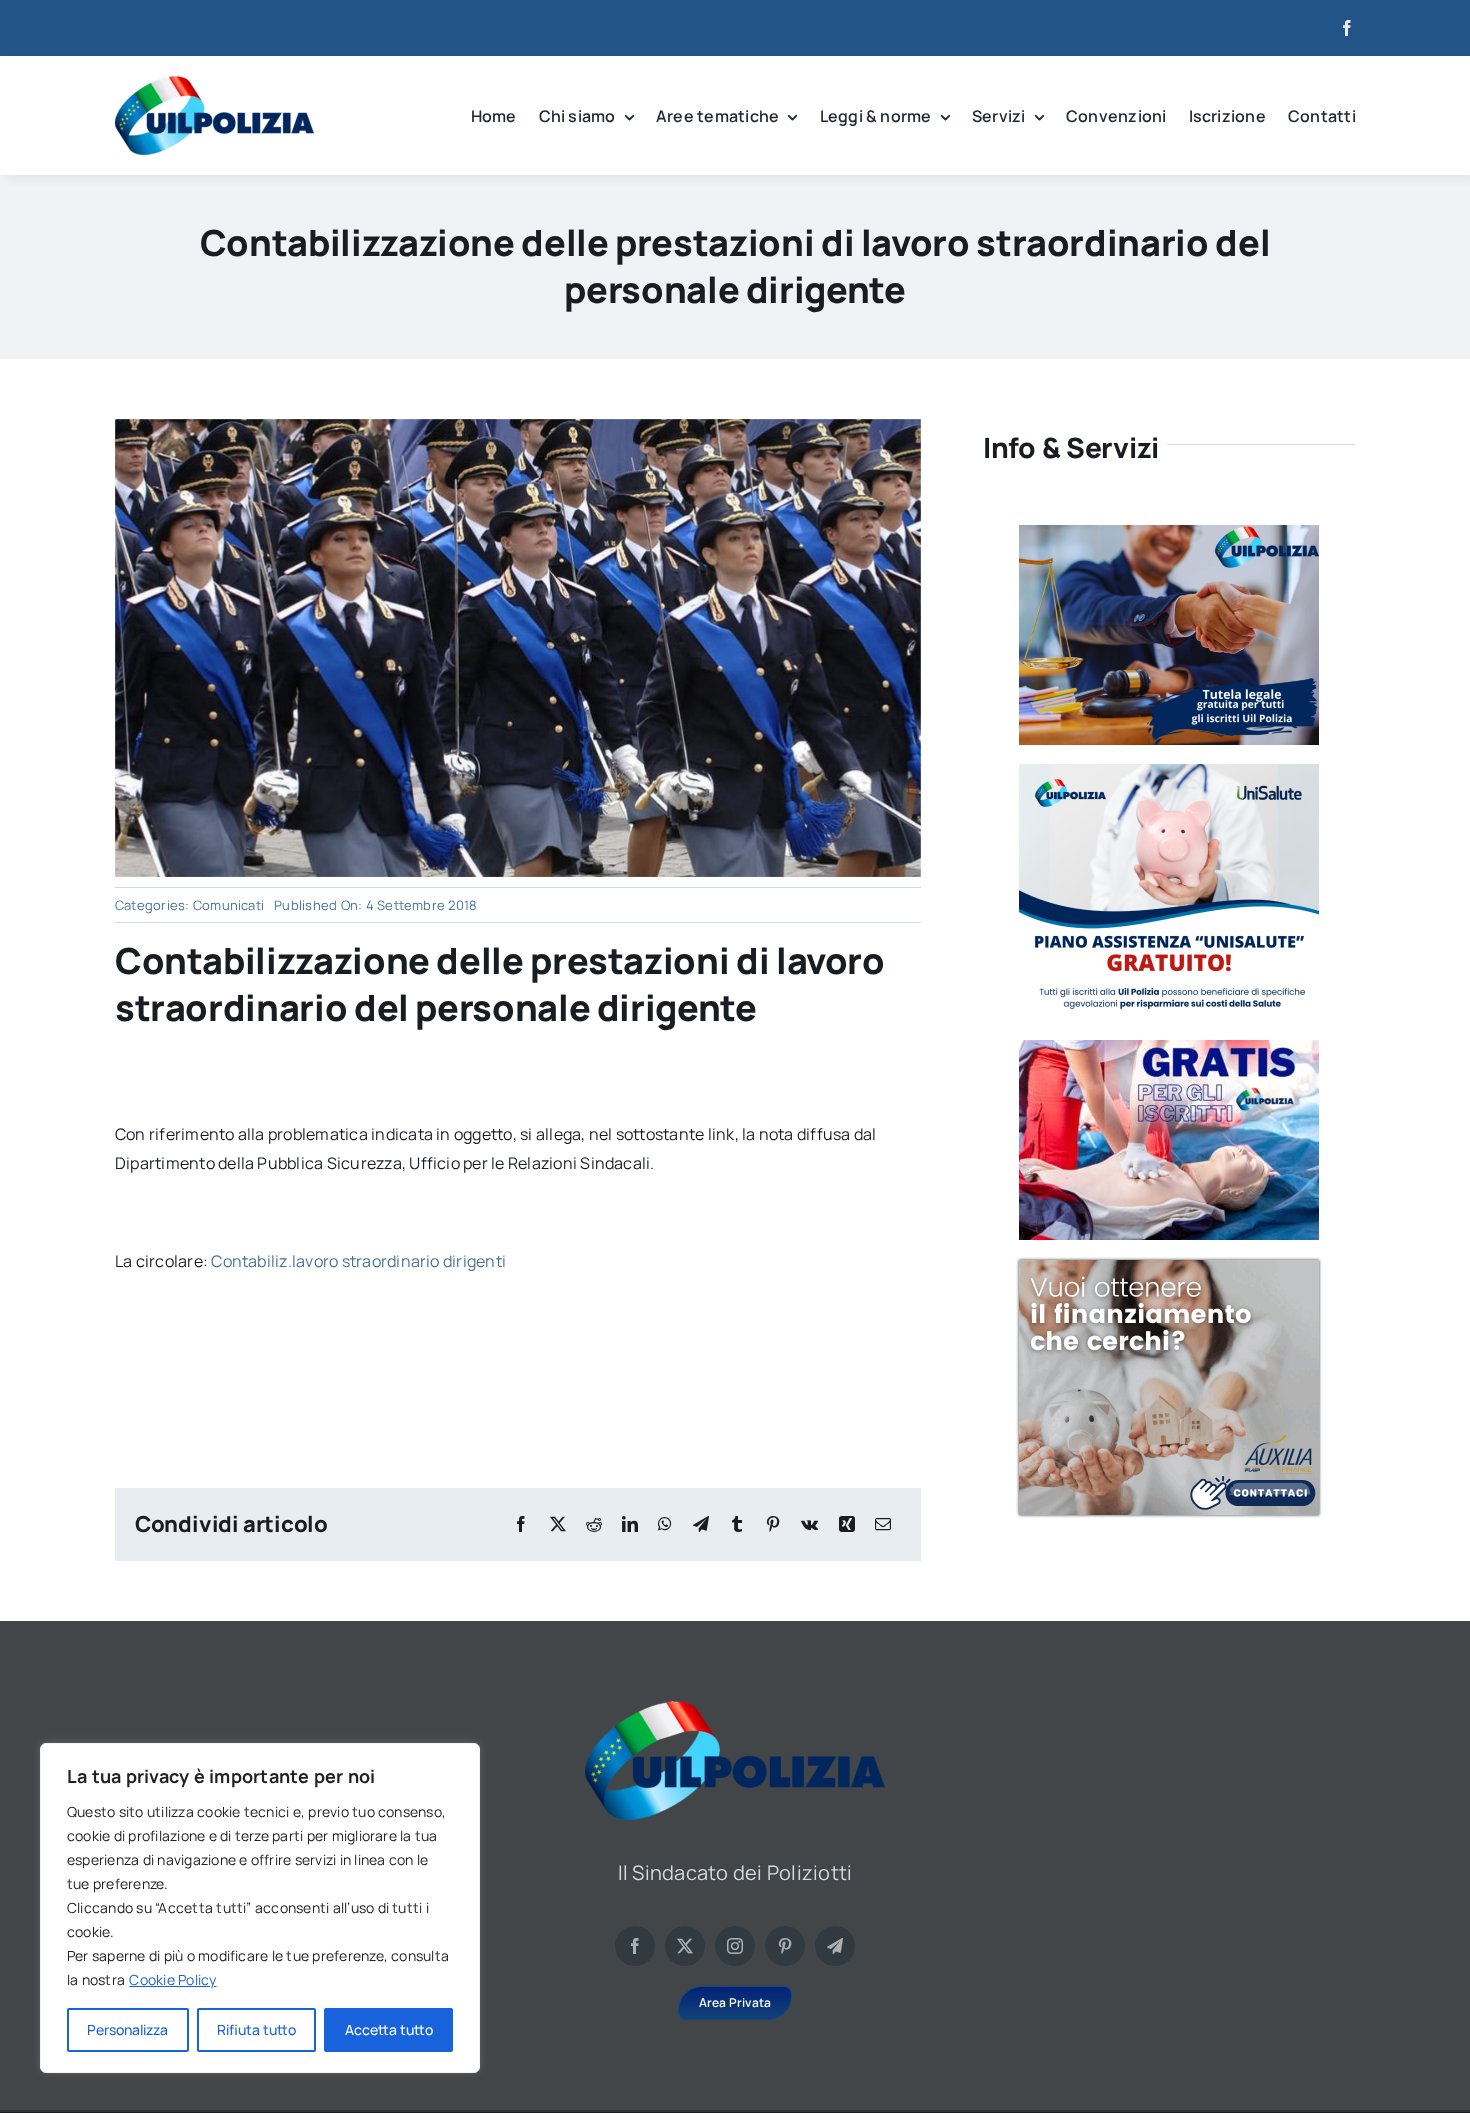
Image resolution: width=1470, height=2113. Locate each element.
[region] (260, 1908)
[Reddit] (594, 1524)
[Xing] (847, 1524)
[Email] (883, 1524)
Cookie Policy (172, 1979)
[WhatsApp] (665, 1524)
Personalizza (127, 2029)
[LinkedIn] (630, 1524)
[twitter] (685, 1946)
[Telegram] (701, 1524)
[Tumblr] (737, 1524)
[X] (558, 1524)
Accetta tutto (389, 2029)
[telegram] (835, 1946)
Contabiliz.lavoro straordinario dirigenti (358, 1261)
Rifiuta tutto (256, 2029)
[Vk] (809, 1524)
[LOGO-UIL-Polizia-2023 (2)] (214, 84)
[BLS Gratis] (1169, 1048)
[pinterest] (785, 1946)
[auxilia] (1169, 1268)
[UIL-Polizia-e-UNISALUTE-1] (1169, 772)
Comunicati (228, 905)
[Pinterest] (773, 1524)
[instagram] (735, 1946)
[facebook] (1347, 28)
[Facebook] (521, 1524)
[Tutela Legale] (1169, 533)
